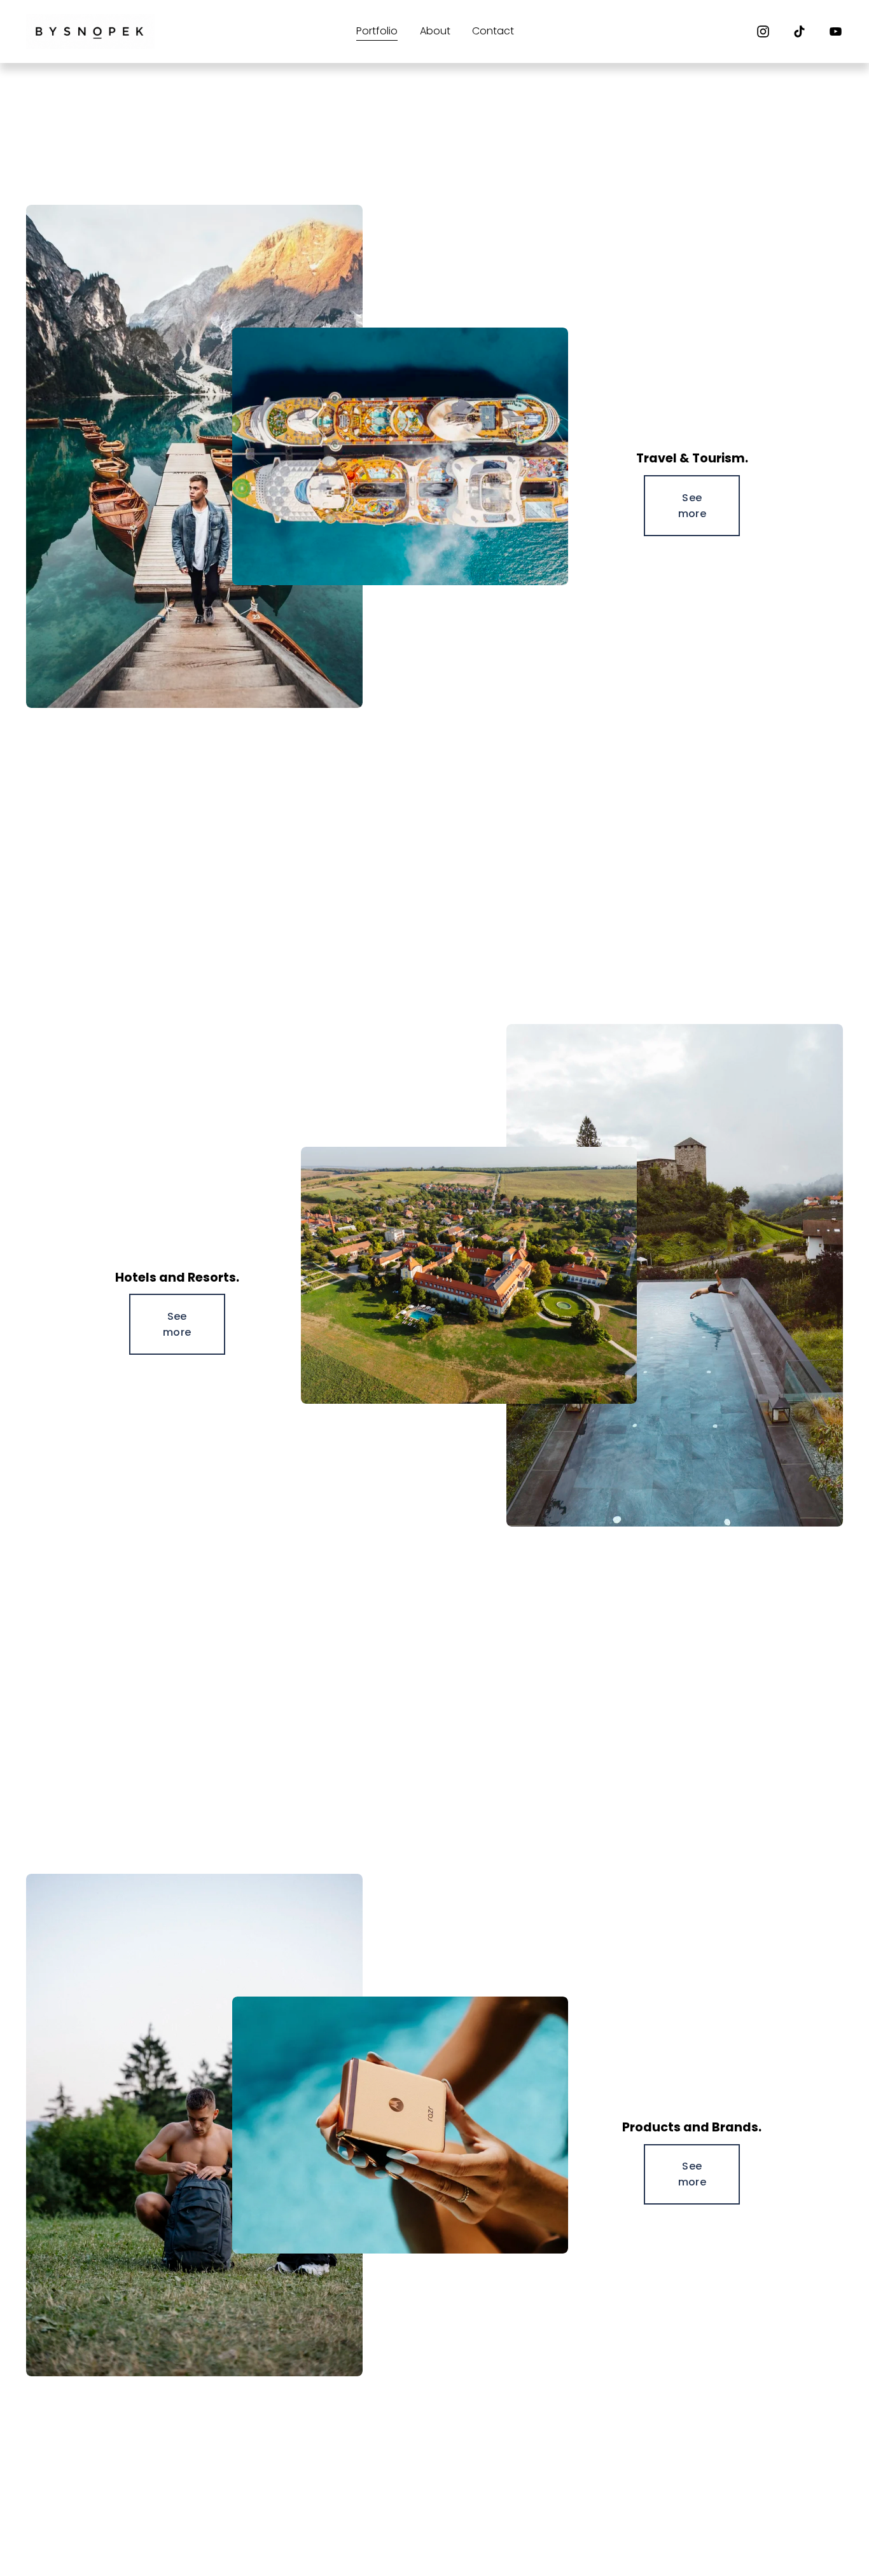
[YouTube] (836, 31)
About (435, 31)
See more (692, 506)
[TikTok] (799, 31)
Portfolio (377, 31)
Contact (493, 31)
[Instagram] (763, 31)
